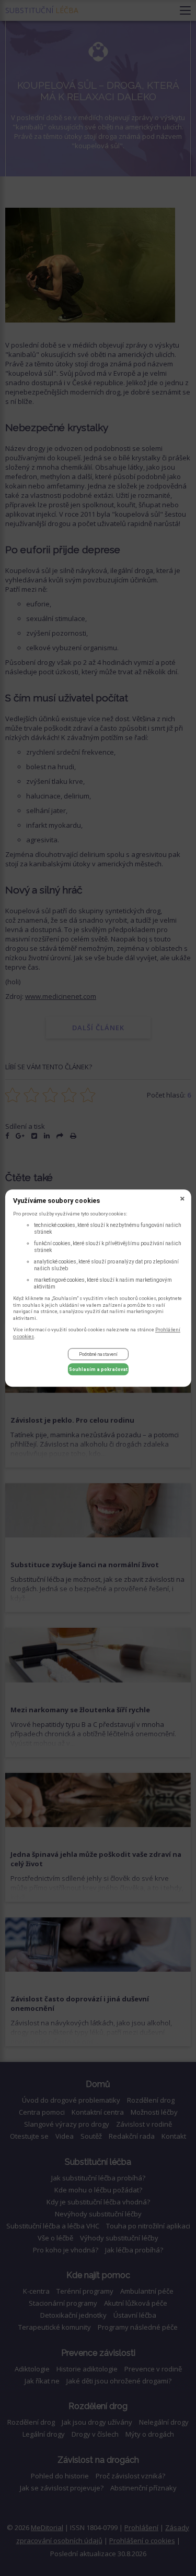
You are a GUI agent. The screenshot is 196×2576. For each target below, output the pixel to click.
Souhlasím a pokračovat (98, 1369)
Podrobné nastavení (98, 1354)
